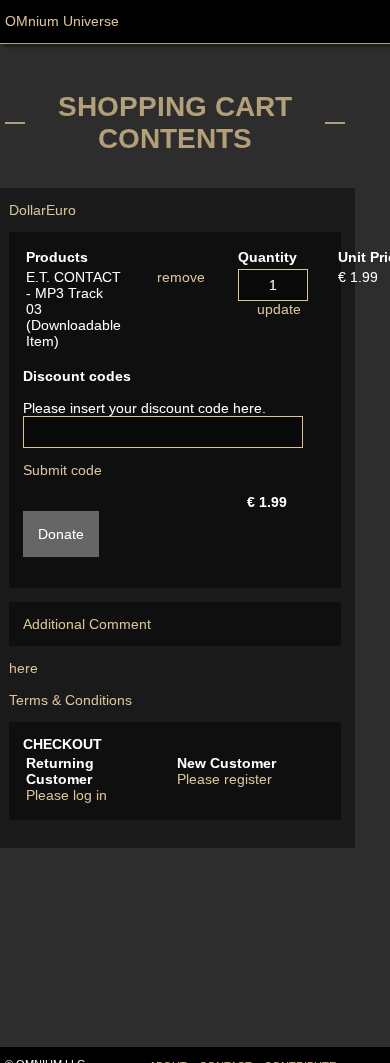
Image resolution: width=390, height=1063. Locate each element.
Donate (61, 534)
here (23, 668)
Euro (61, 210)
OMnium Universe (62, 21)
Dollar (27, 210)
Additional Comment (87, 624)
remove (181, 277)
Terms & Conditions (70, 700)
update (279, 309)
